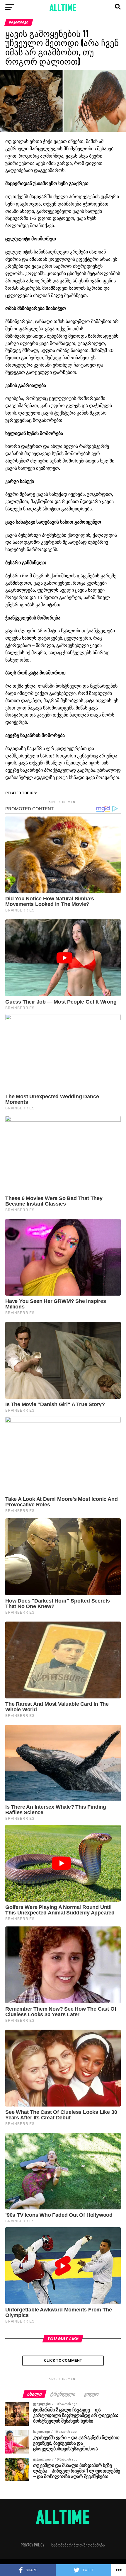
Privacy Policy (33, 2545)
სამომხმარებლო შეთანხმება (78, 2545)
